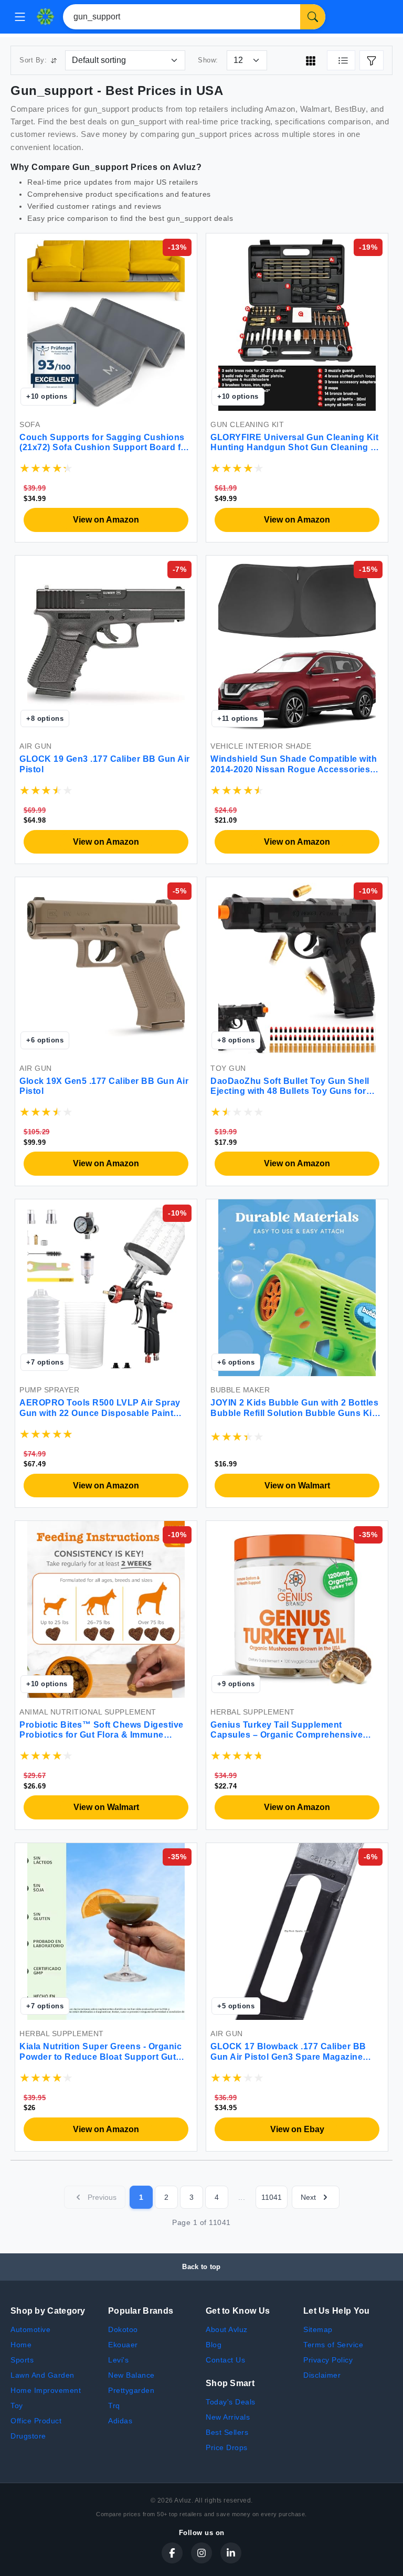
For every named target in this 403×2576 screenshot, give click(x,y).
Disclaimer (322, 2375)
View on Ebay (297, 2129)
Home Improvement (46, 2390)
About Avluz (227, 2329)
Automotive (30, 2329)
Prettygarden (131, 2390)
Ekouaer (123, 2345)
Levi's (118, 2360)
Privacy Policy (328, 2360)
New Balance (131, 2375)
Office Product (36, 2421)
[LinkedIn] (231, 2553)
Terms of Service (333, 2345)
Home (21, 2345)
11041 (272, 2197)
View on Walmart (297, 1486)
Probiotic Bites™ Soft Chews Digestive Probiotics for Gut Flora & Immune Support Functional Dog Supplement (102, 1735)
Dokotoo (123, 2329)
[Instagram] (201, 2553)
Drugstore (28, 2436)
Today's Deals (231, 2402)
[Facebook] (172, 2553)
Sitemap (318, 2329)
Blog (214, 2345)
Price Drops (227, 2447)
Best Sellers (227, 2432)
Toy (17, 2405)
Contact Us (225, 2360)
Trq (114, 2405)
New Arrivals (228, 2417)
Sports (22, 2360)
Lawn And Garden (43, 2375)
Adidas (120, 2421)
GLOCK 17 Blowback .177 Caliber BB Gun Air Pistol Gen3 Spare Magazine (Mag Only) (288, 2056)
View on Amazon (106, 520)
